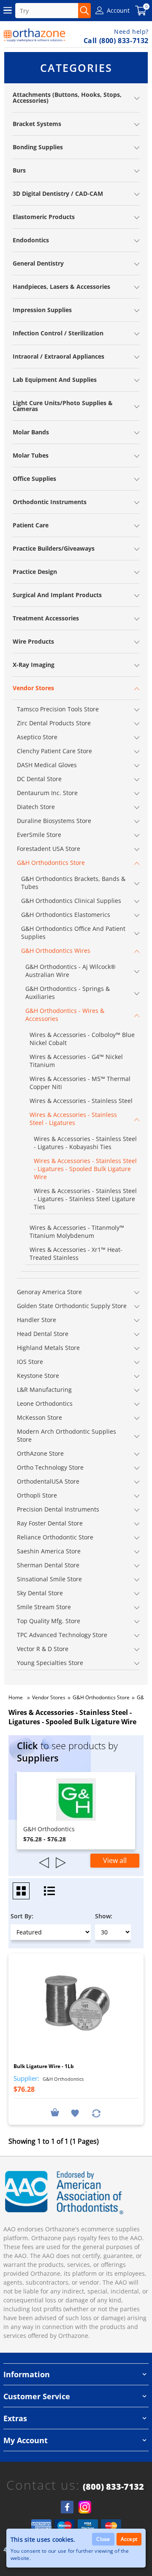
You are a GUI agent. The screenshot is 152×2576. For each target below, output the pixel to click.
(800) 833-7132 (113, 2487)
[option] (76, 1811)
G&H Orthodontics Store (101, 1697)
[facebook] (67, 2507)
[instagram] (85, 2507)
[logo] (35, 35)
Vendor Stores (49, 1697)
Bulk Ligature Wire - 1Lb (44, 2066)
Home (16, 1697)
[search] (84, 11)
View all (115, 1860)
